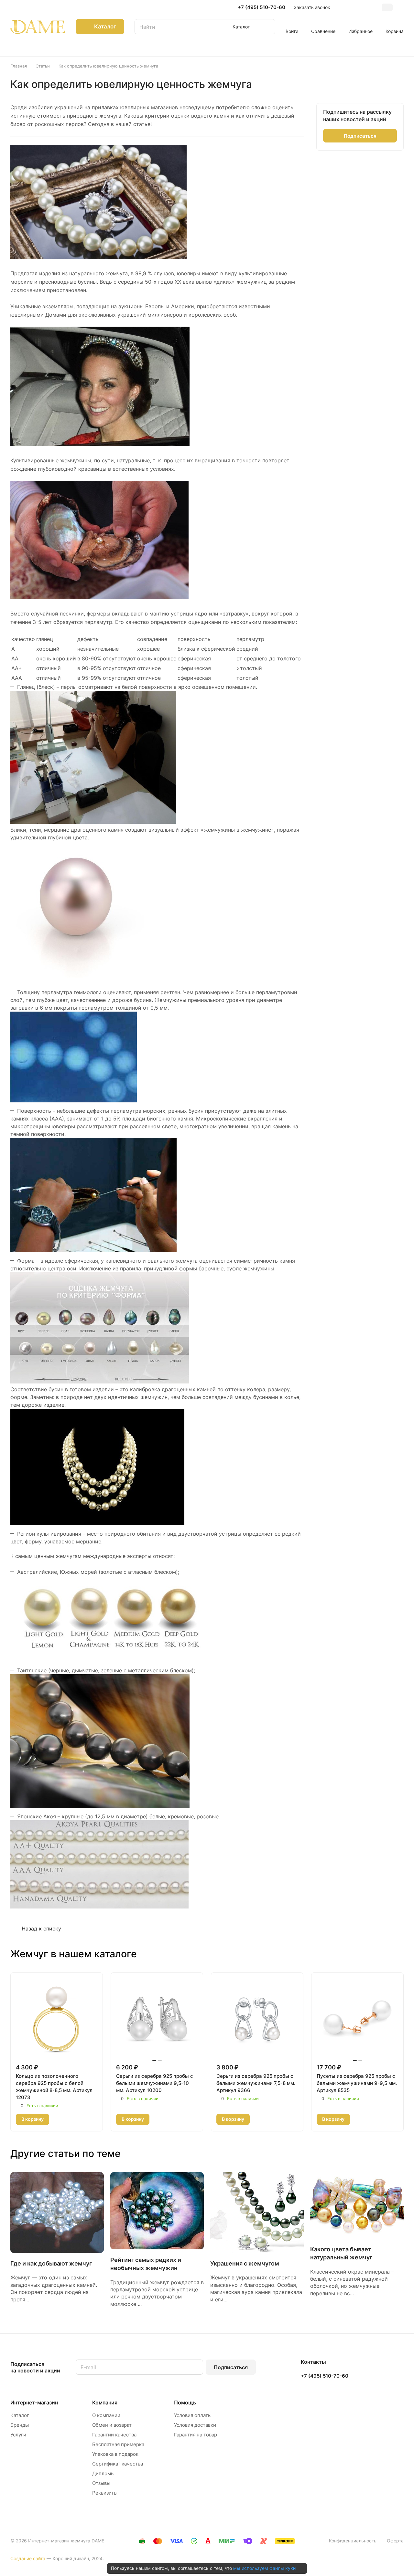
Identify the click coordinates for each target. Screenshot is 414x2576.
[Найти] (267, 27)
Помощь (185, 2403)
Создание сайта (28, 2558)
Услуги (18, 2435)
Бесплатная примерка (118, 2444)
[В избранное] (59, 2119)
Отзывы (101, 2483)
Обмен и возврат (112, 2425)
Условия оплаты (193, 2415)
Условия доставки (195, 2425)
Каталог (20, 2415)
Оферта (395, 2541)
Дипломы (103, 2473)
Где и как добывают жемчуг (51, 2263)
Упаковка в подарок (115, 2454)
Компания (105, 2403)
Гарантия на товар (196, 2435)
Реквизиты (105, 2493)
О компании (106, 2415)
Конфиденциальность (353, 2541)
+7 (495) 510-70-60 (261, 7)
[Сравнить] (74, 2119)
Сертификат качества (118, 2464)
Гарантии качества (114, 2435)
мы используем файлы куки (264, 2568)
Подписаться (231, 2367)
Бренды (20, 2425)
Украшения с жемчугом (245, 2263)
